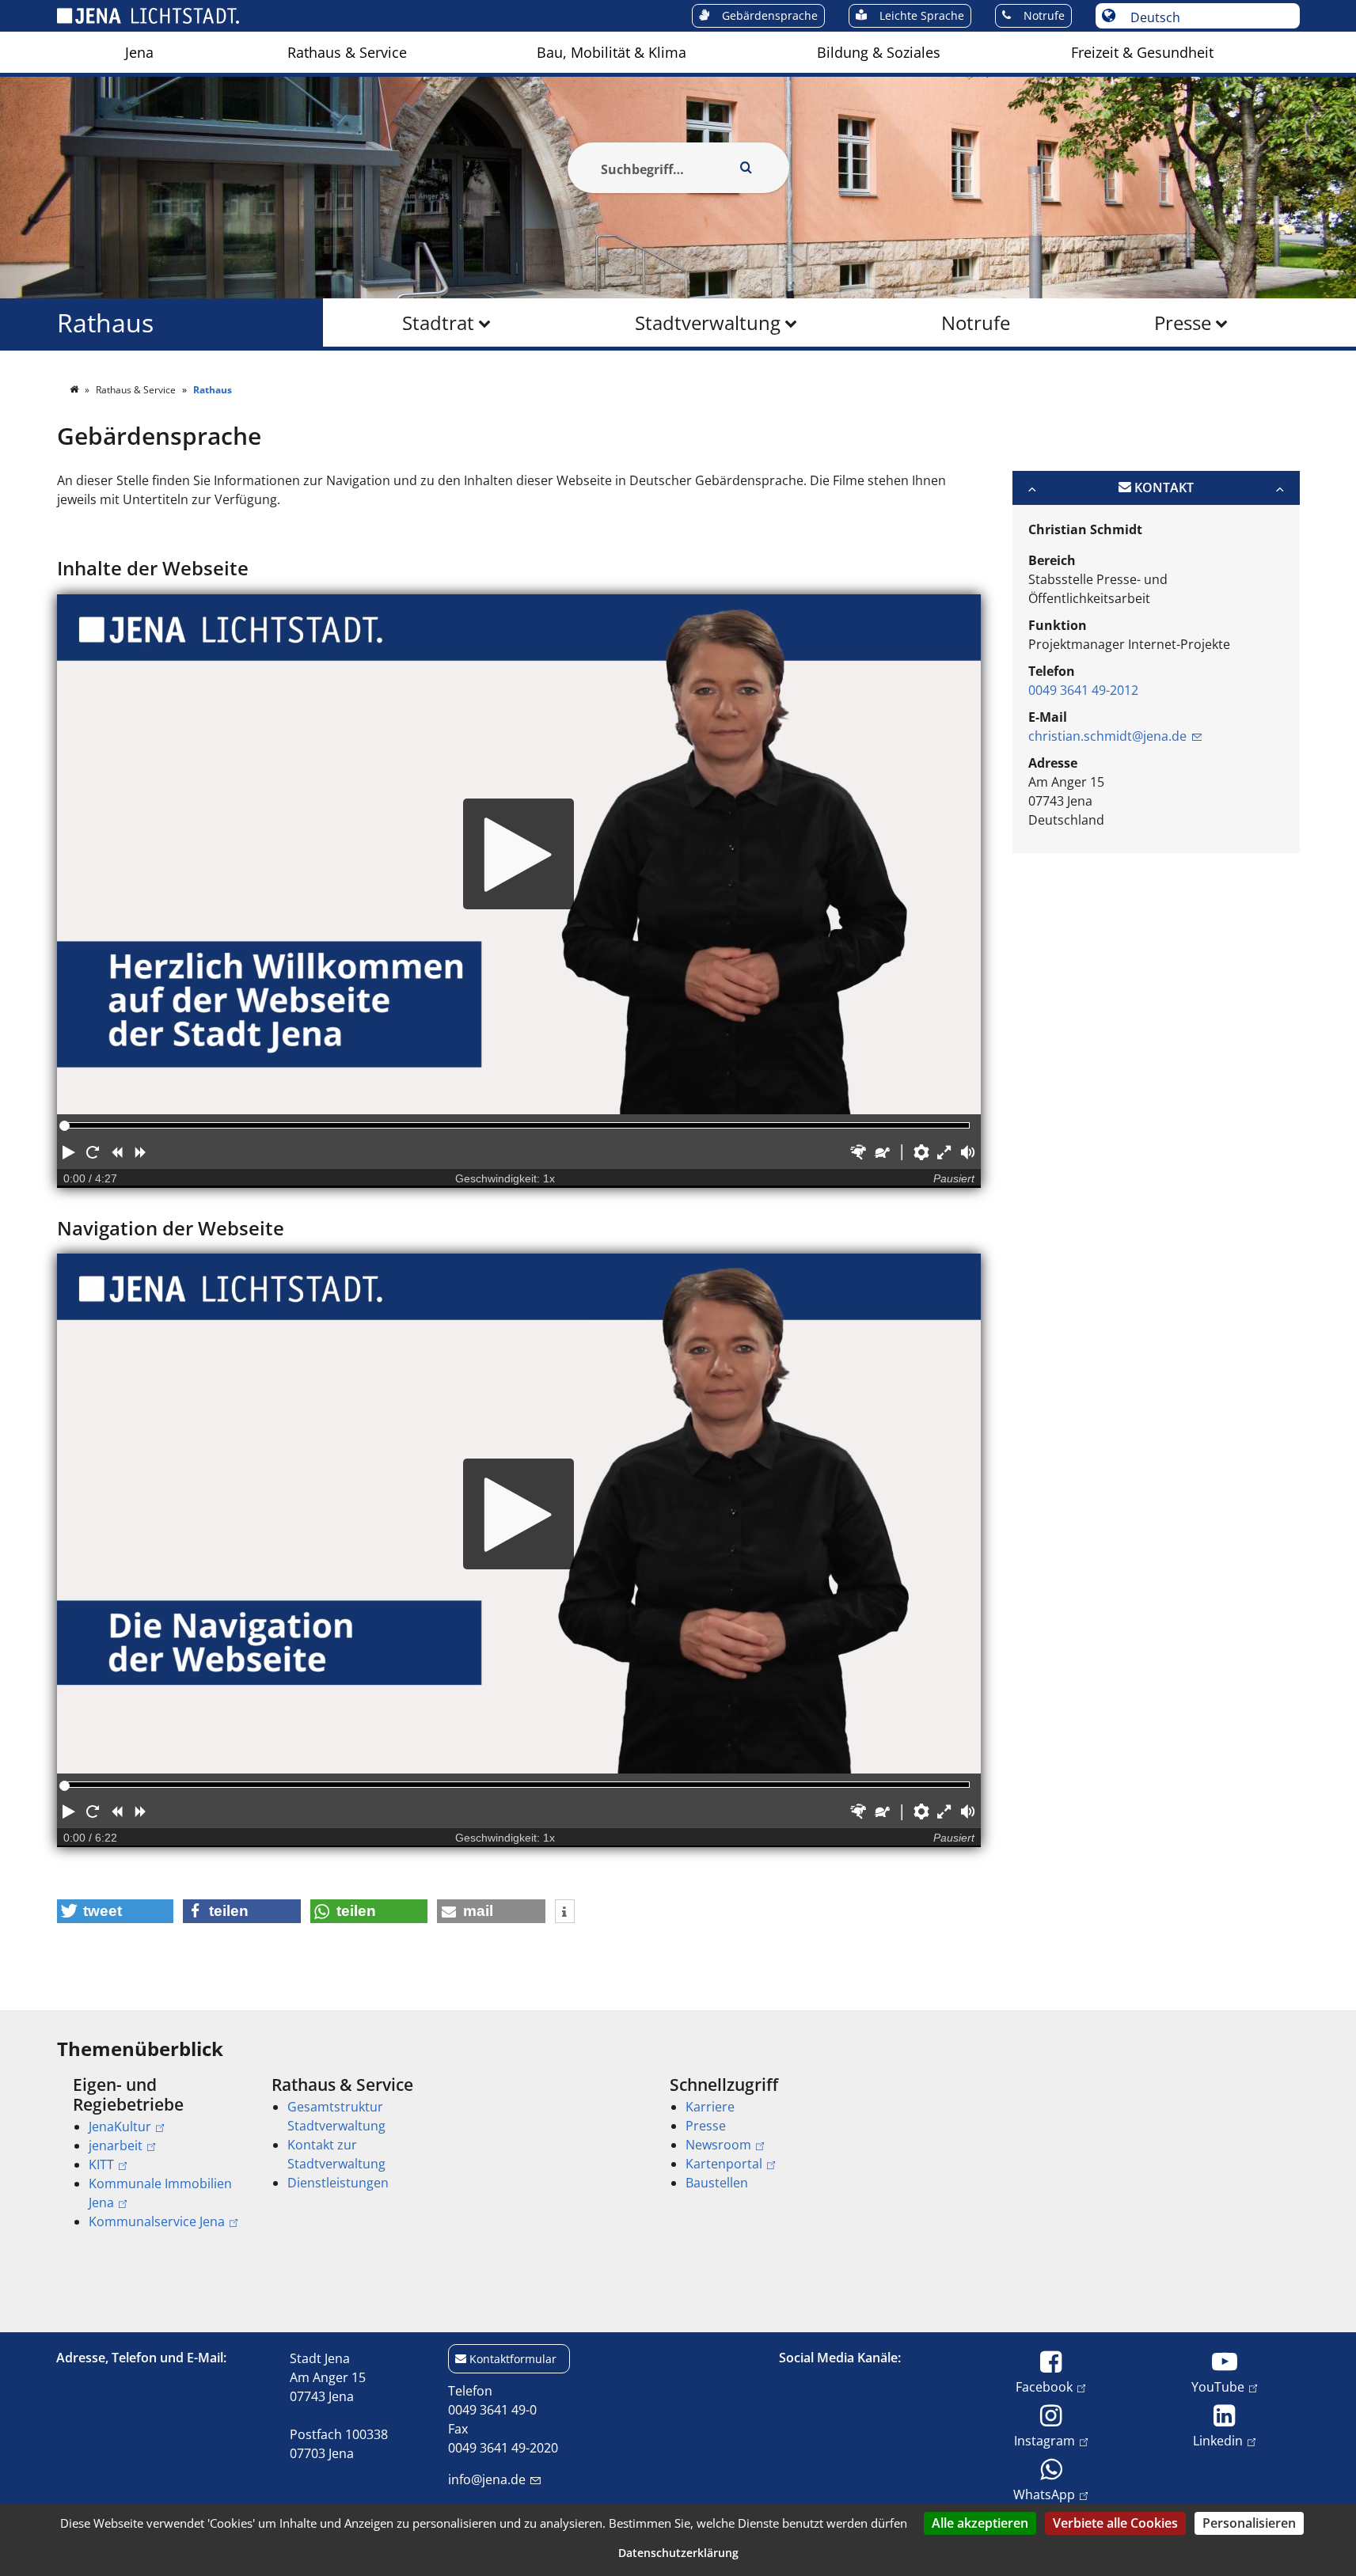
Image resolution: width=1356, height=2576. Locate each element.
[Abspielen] (519, 854)
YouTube (1218, 2386)
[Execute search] (746, 168)
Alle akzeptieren (980, 2523)
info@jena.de (487, 2479)
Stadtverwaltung (708, 322)
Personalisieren (1249, 2523)
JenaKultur (120, 2126)
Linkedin (1218, 2440)
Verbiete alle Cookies (1115, 2523)
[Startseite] (75, 390)
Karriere (710, 2107)
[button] (69, 1152)
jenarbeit (116, 2145)
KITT (101, 2164)
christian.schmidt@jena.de (1107, 736)
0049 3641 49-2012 (1083, 690)
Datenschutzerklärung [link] (678, 2553)
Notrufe (976, 322)
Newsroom (718, 2145)
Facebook (1044, 2386)
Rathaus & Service (347, 52)
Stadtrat (438, 322)
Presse (1183, 322)
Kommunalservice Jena (157, 2221)
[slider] (65, 1126)
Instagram (1045, 2440)
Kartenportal (724, 2164)
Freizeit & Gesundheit (1142, 52)
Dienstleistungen (338, 2183)
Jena (139, 52)
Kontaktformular (513, 2359)
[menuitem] (139, 52)
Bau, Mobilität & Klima (612, 52)
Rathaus (105, 322)
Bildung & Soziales (879, 52)
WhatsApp (1044, 2494)
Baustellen (717, 2183)
